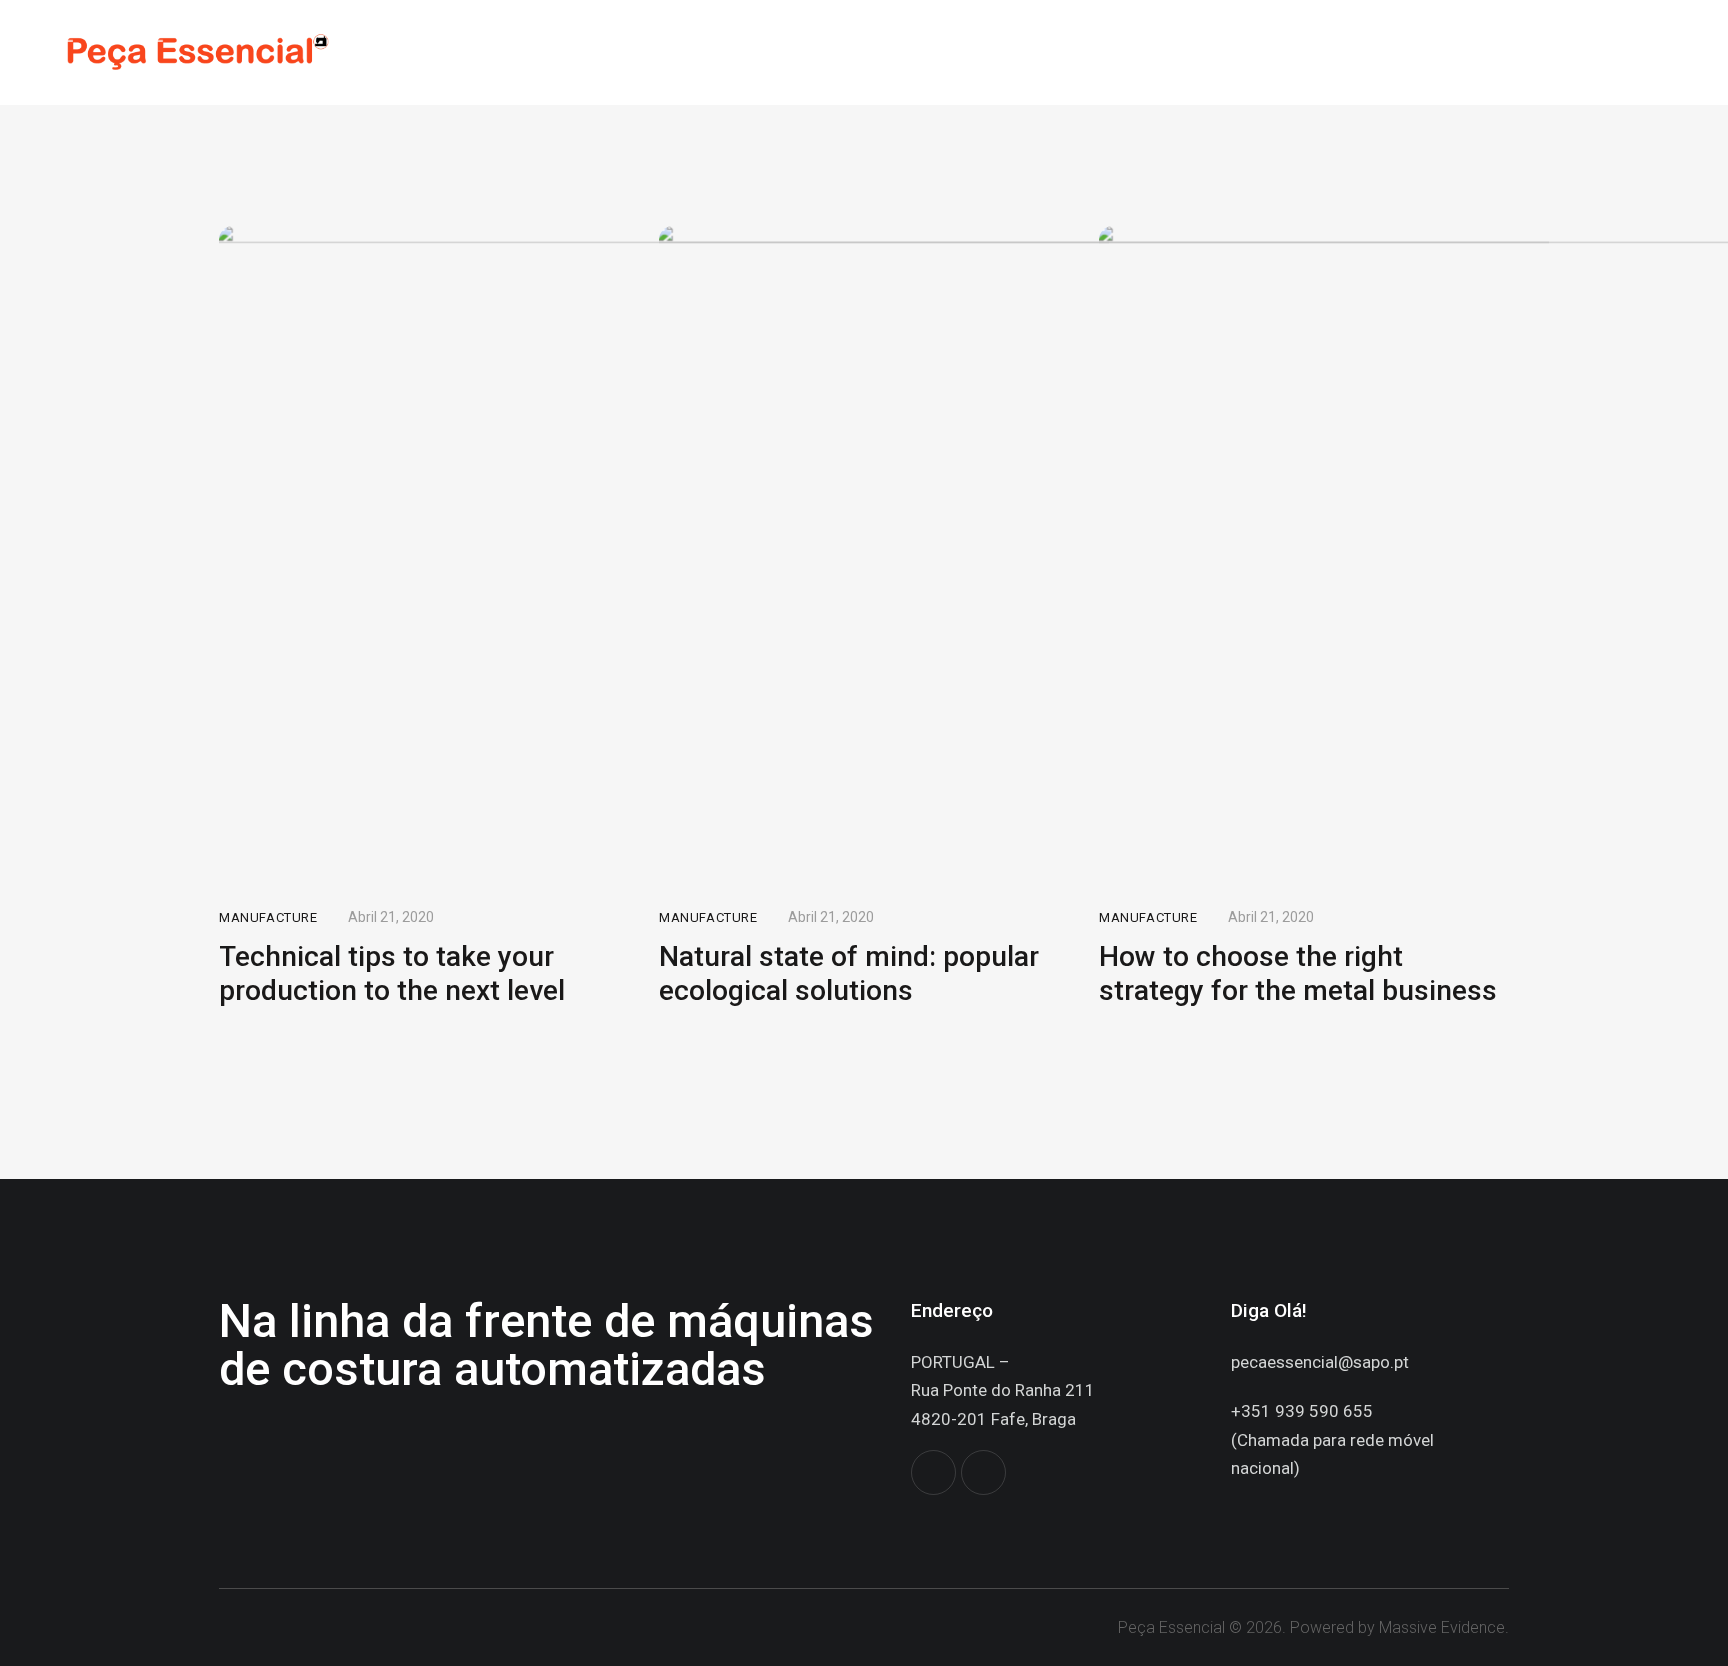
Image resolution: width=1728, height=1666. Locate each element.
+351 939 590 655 (1302, 1411)
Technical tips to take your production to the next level (392, 973)
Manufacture (268, 917)
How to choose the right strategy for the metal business (1298, 973)
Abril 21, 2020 (391, 917)
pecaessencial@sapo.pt (1320, 1362)
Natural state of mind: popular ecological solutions (849, 973)
